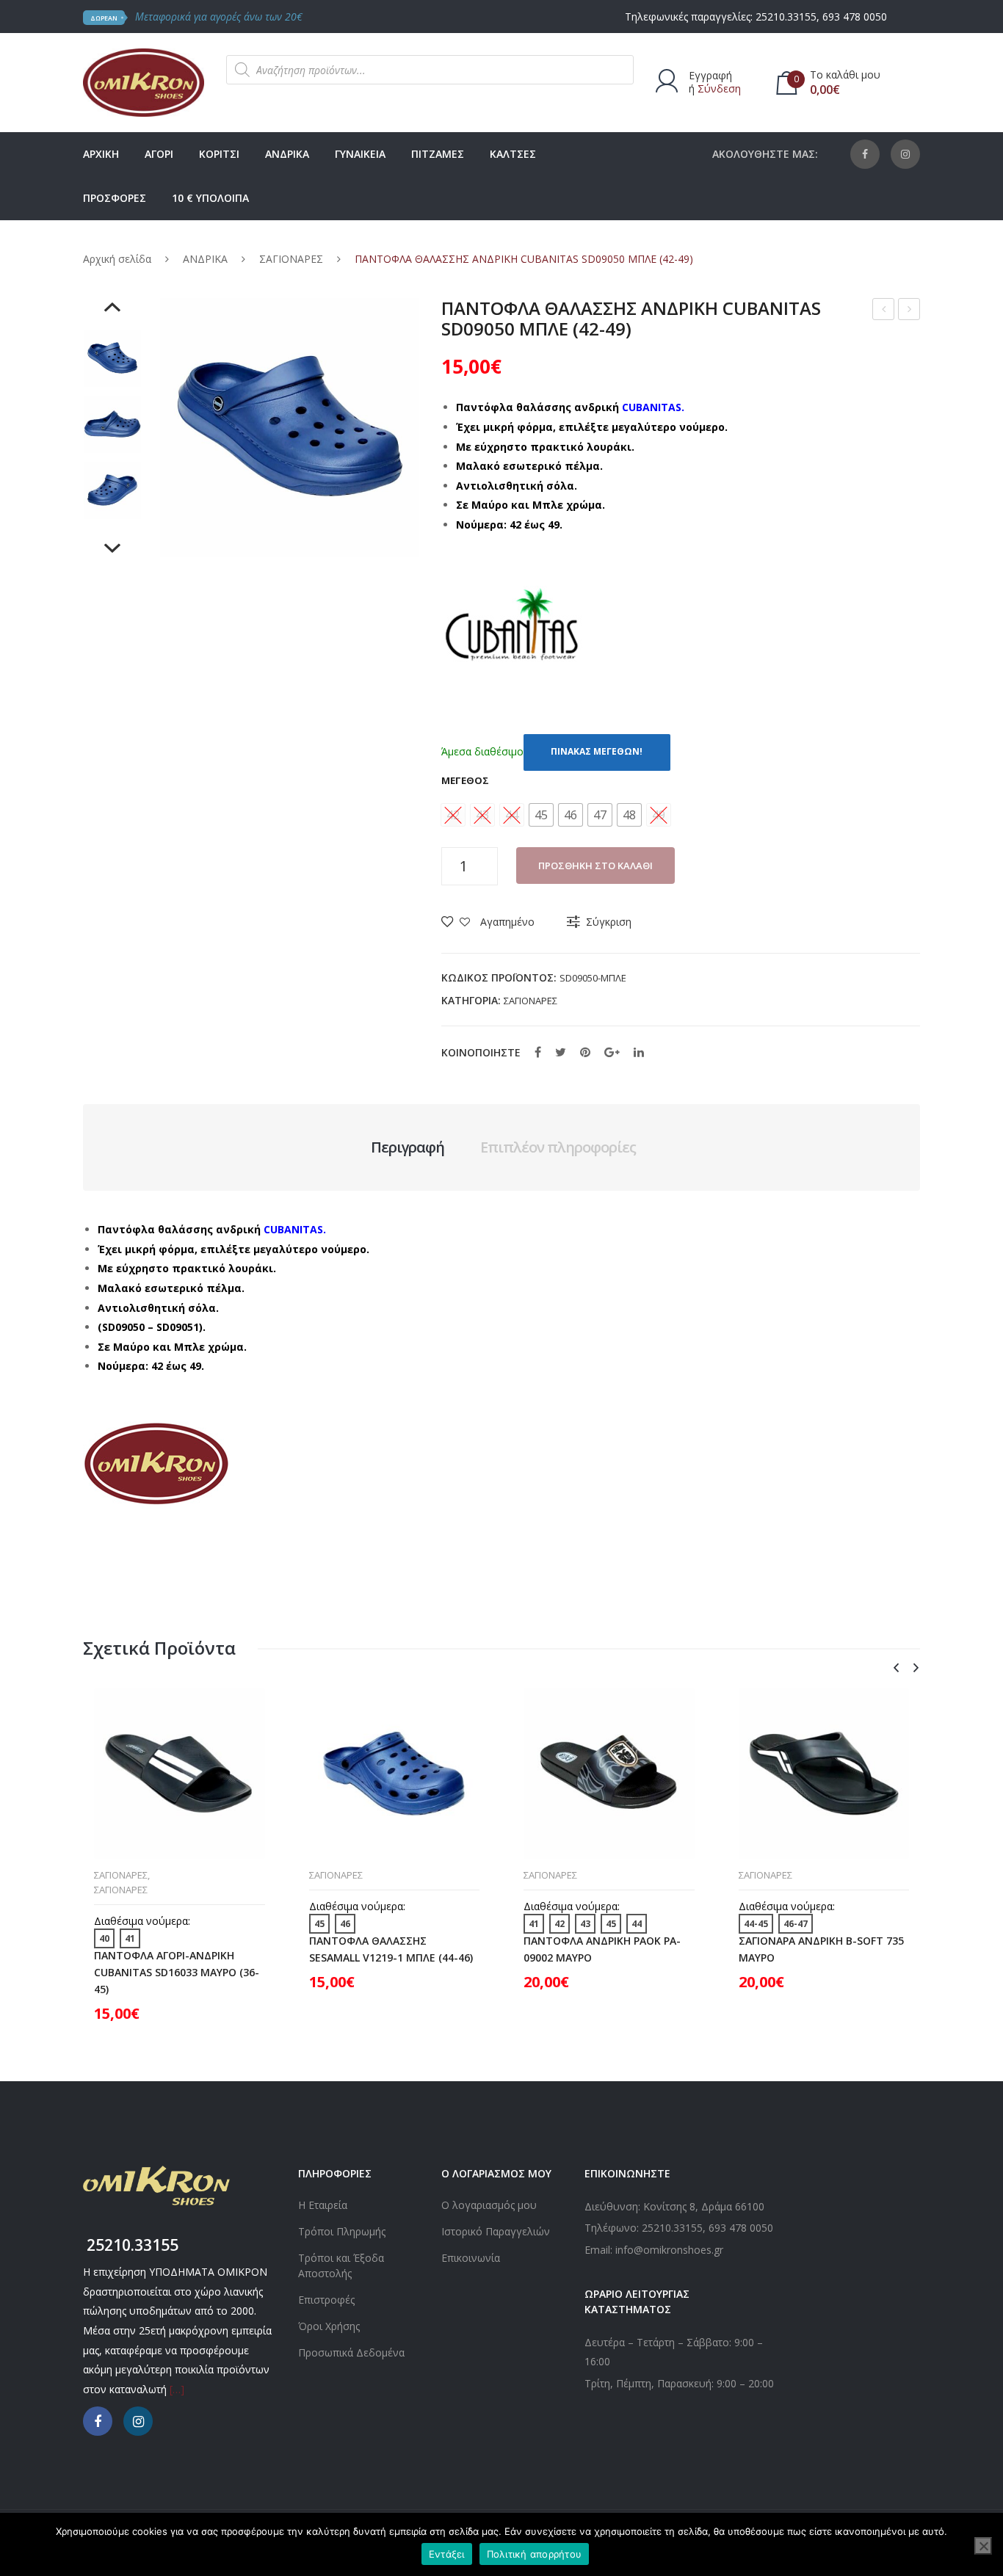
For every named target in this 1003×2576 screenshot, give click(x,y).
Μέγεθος (465, 780)
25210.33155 (786, 17)
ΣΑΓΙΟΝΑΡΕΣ (291, 259)
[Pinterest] (585, 1052)
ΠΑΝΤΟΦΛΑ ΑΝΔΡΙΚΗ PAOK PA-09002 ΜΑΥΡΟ (602, 1949)
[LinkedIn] (639, 1052)
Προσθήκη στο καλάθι (595, 866)
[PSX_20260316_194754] (112, 358)
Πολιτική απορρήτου (535, 2554)
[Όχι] (983, 2546)
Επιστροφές (326, 2300)
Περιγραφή (408, 1147)
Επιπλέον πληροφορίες (558, 1147)
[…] (177, 2389)
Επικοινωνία (471, 2258)
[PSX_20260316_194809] (112, 424)
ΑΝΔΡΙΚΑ (205, 259)
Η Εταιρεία (323, 2205)
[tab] (408, 1147)
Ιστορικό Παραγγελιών (496, 2231)
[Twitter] (561, 1052)
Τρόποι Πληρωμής (342, 2231)
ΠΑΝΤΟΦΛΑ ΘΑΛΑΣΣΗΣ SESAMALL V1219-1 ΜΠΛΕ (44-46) (391, 1949)
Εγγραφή (710, 75)
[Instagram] (905, 154)
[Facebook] (865, 154)
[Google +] (612, 1052)
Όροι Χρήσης (329, 2326)
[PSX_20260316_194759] (112, 490)
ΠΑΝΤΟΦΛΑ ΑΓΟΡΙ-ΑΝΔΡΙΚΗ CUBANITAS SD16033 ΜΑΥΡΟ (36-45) (177, 1972)
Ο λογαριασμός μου (489, 2205)
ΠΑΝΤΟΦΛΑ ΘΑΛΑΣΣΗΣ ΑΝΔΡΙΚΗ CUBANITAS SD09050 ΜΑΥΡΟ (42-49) (884, 311)
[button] (541, 815)
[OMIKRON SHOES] (144, 81)
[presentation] (896, 1668)
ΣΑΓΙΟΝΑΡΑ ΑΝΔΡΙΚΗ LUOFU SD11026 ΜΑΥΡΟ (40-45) (909, 311)
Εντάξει (447, 2554)
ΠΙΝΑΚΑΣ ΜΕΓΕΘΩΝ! (597, 751)
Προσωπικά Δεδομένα (351, 2352)
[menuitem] (101, 154)
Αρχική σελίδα (117, 259)
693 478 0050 (855, 17)
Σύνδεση (719, 88)
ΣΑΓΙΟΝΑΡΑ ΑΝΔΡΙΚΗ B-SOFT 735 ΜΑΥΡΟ (821, 1949)
